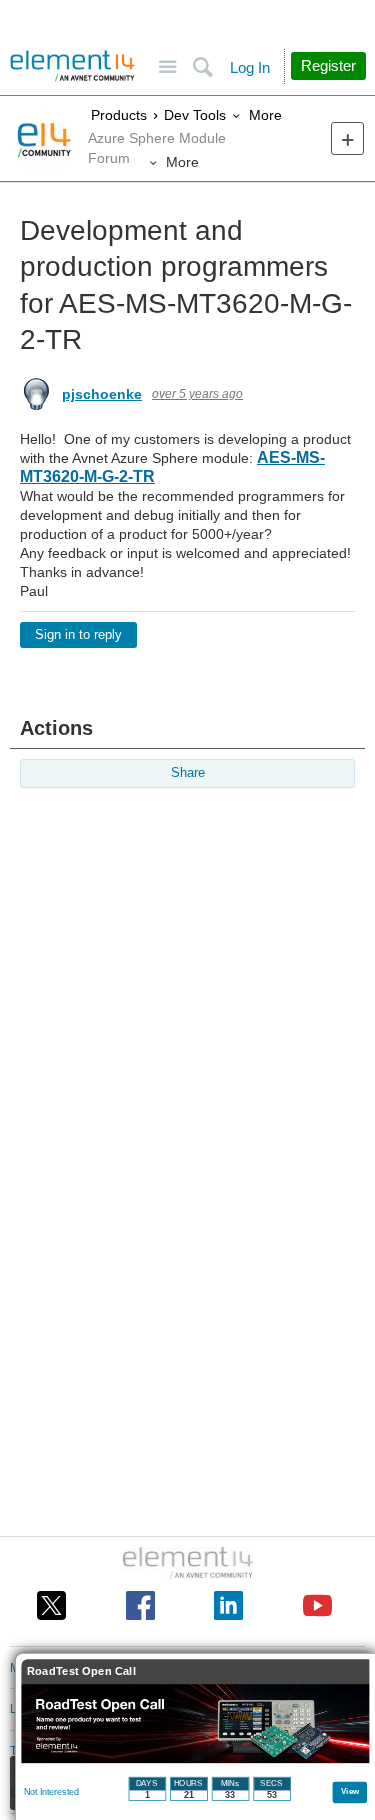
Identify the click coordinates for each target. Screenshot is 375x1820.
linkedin (228, 1605)
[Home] (72, 66)
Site (167, 67)
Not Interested (51, 1792)
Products (116, 115)
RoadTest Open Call (81, 1671)
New (347, 138)
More (261, 115)
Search (202, 67)
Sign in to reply (78, 635)
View (350, 1790)
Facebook (140, 1605)
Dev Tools (192, 115)
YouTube (317, 1605)
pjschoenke (102, 394)
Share (188, 773)
